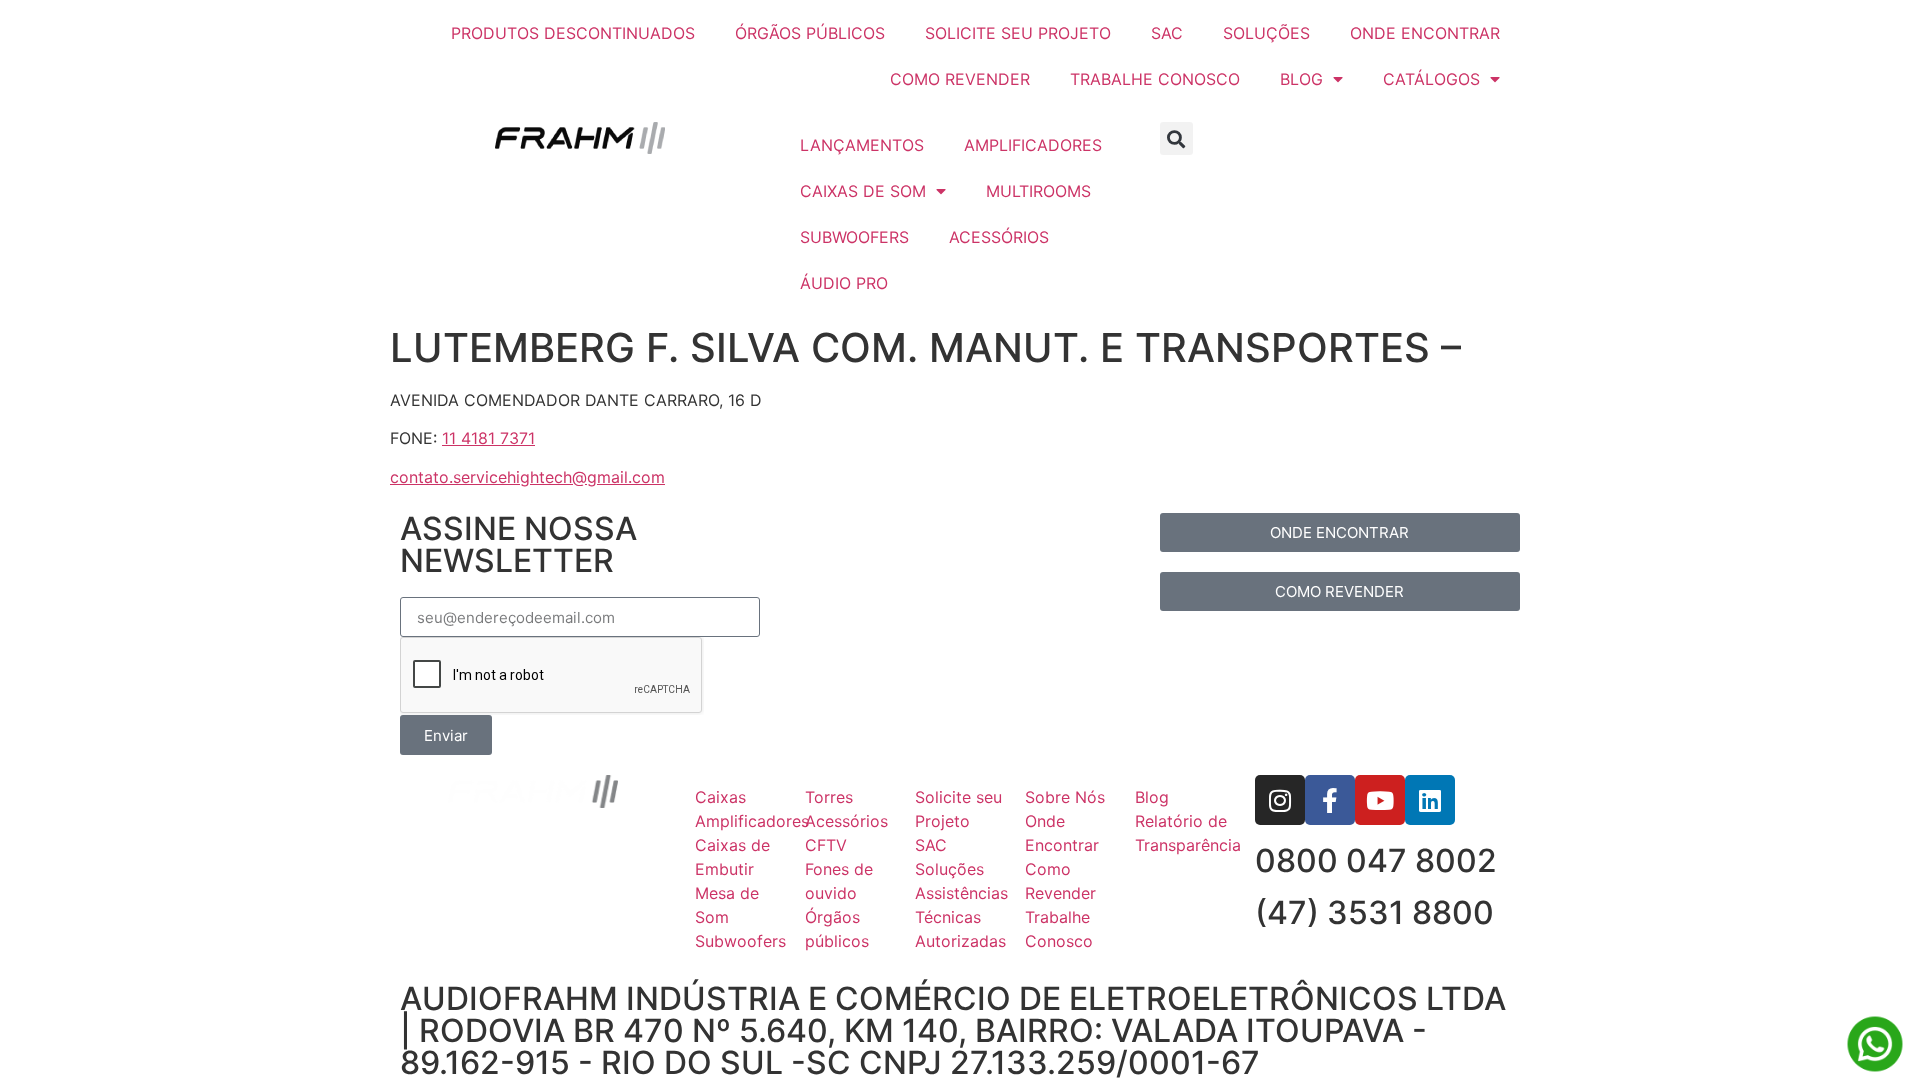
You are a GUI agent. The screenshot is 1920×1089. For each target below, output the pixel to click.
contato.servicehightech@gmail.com (527, 477)
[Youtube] (1380, 800)
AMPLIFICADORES (1033, 145)
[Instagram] (1280, 800)
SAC (1167, 33)
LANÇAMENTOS (862, 145)
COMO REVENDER (960, 79)
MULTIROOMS (1038, 191)
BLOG (1301, 79)
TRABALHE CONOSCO (1155, 79)
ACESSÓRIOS (999, 237)
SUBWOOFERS (854, 237)
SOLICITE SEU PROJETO (1018, 33)
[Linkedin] (1430, 800)
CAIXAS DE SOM (863, 191)
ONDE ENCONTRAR (1425, 33)
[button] (1176, 138)
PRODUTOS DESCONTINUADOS (573, 33)
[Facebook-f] (1330, 800)
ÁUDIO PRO (844, 283)
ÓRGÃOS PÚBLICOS (810, 33)
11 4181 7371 (488, 438)
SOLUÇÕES (1266, 33)
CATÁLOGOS (1431, 79)
